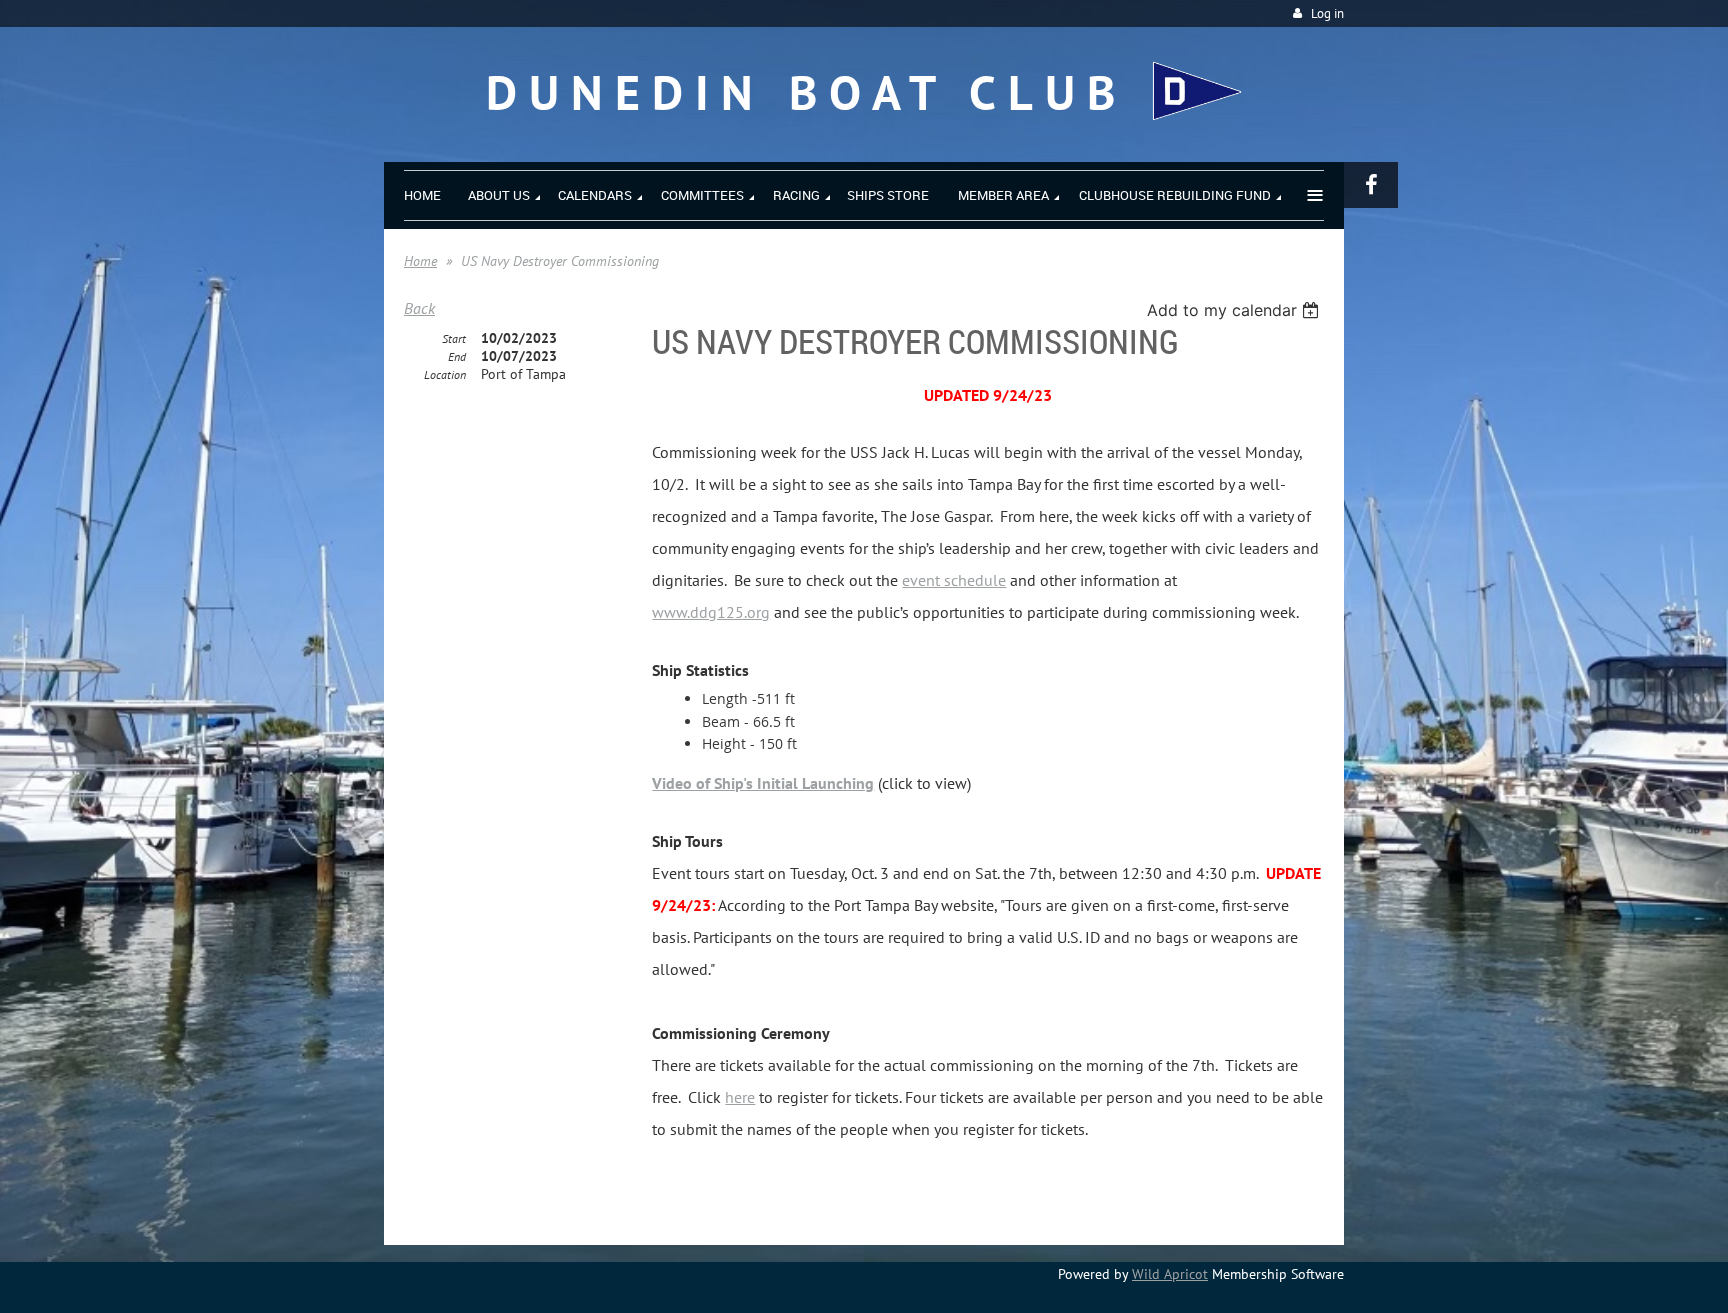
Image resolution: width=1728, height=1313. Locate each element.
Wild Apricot (1170, 1274)
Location (445, 374)
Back (419, 308)
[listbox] (1235, 310)
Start (454, 338)
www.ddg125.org (711, 612)
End (457, 356)
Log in (1327, 13)
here (740, 1097)
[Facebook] (1371, 185)
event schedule (954, 580)
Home (420, 261)
